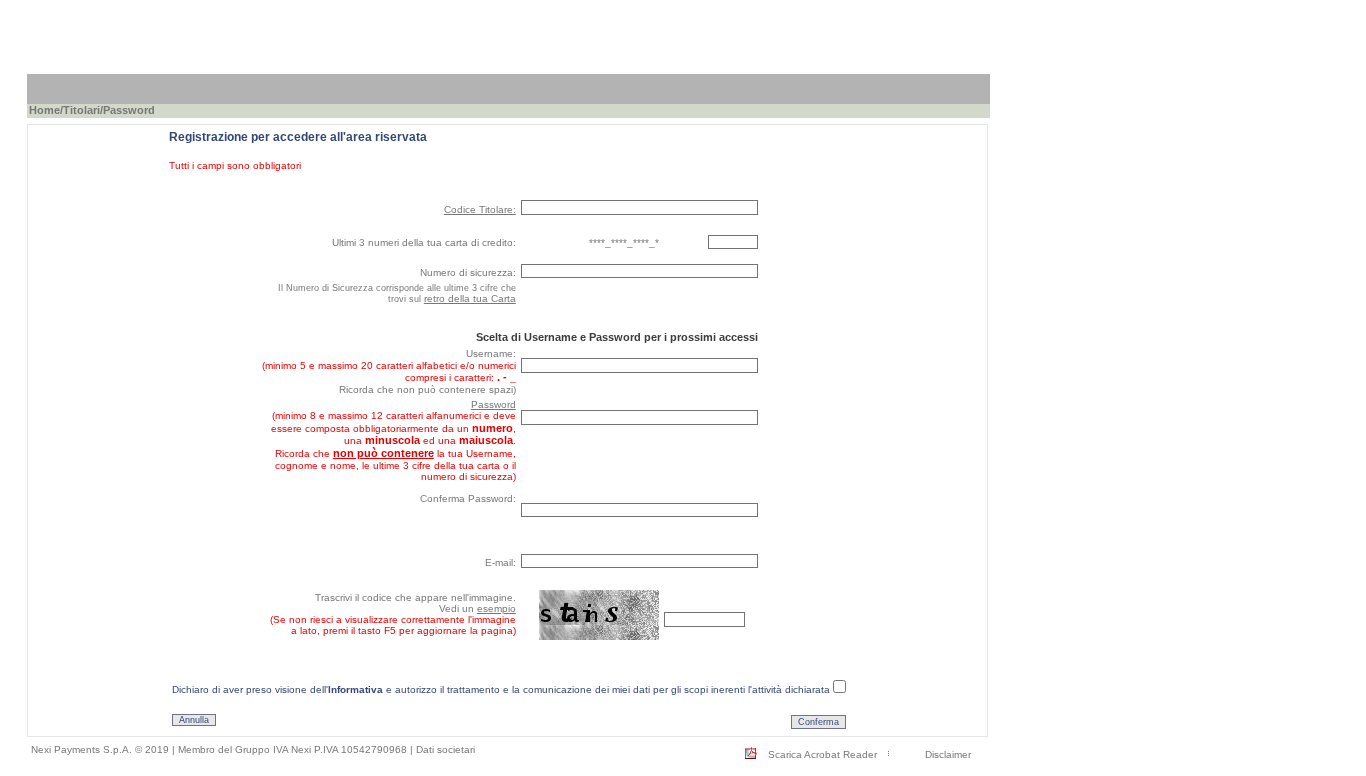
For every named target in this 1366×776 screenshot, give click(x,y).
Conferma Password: (468, 498)
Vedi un (477, 608)
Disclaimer (948, 754)
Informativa (355, 689)
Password (493, 404)
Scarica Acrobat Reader (822, 754)
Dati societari (445, 749)
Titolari (81, 110)
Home (44, 110)
